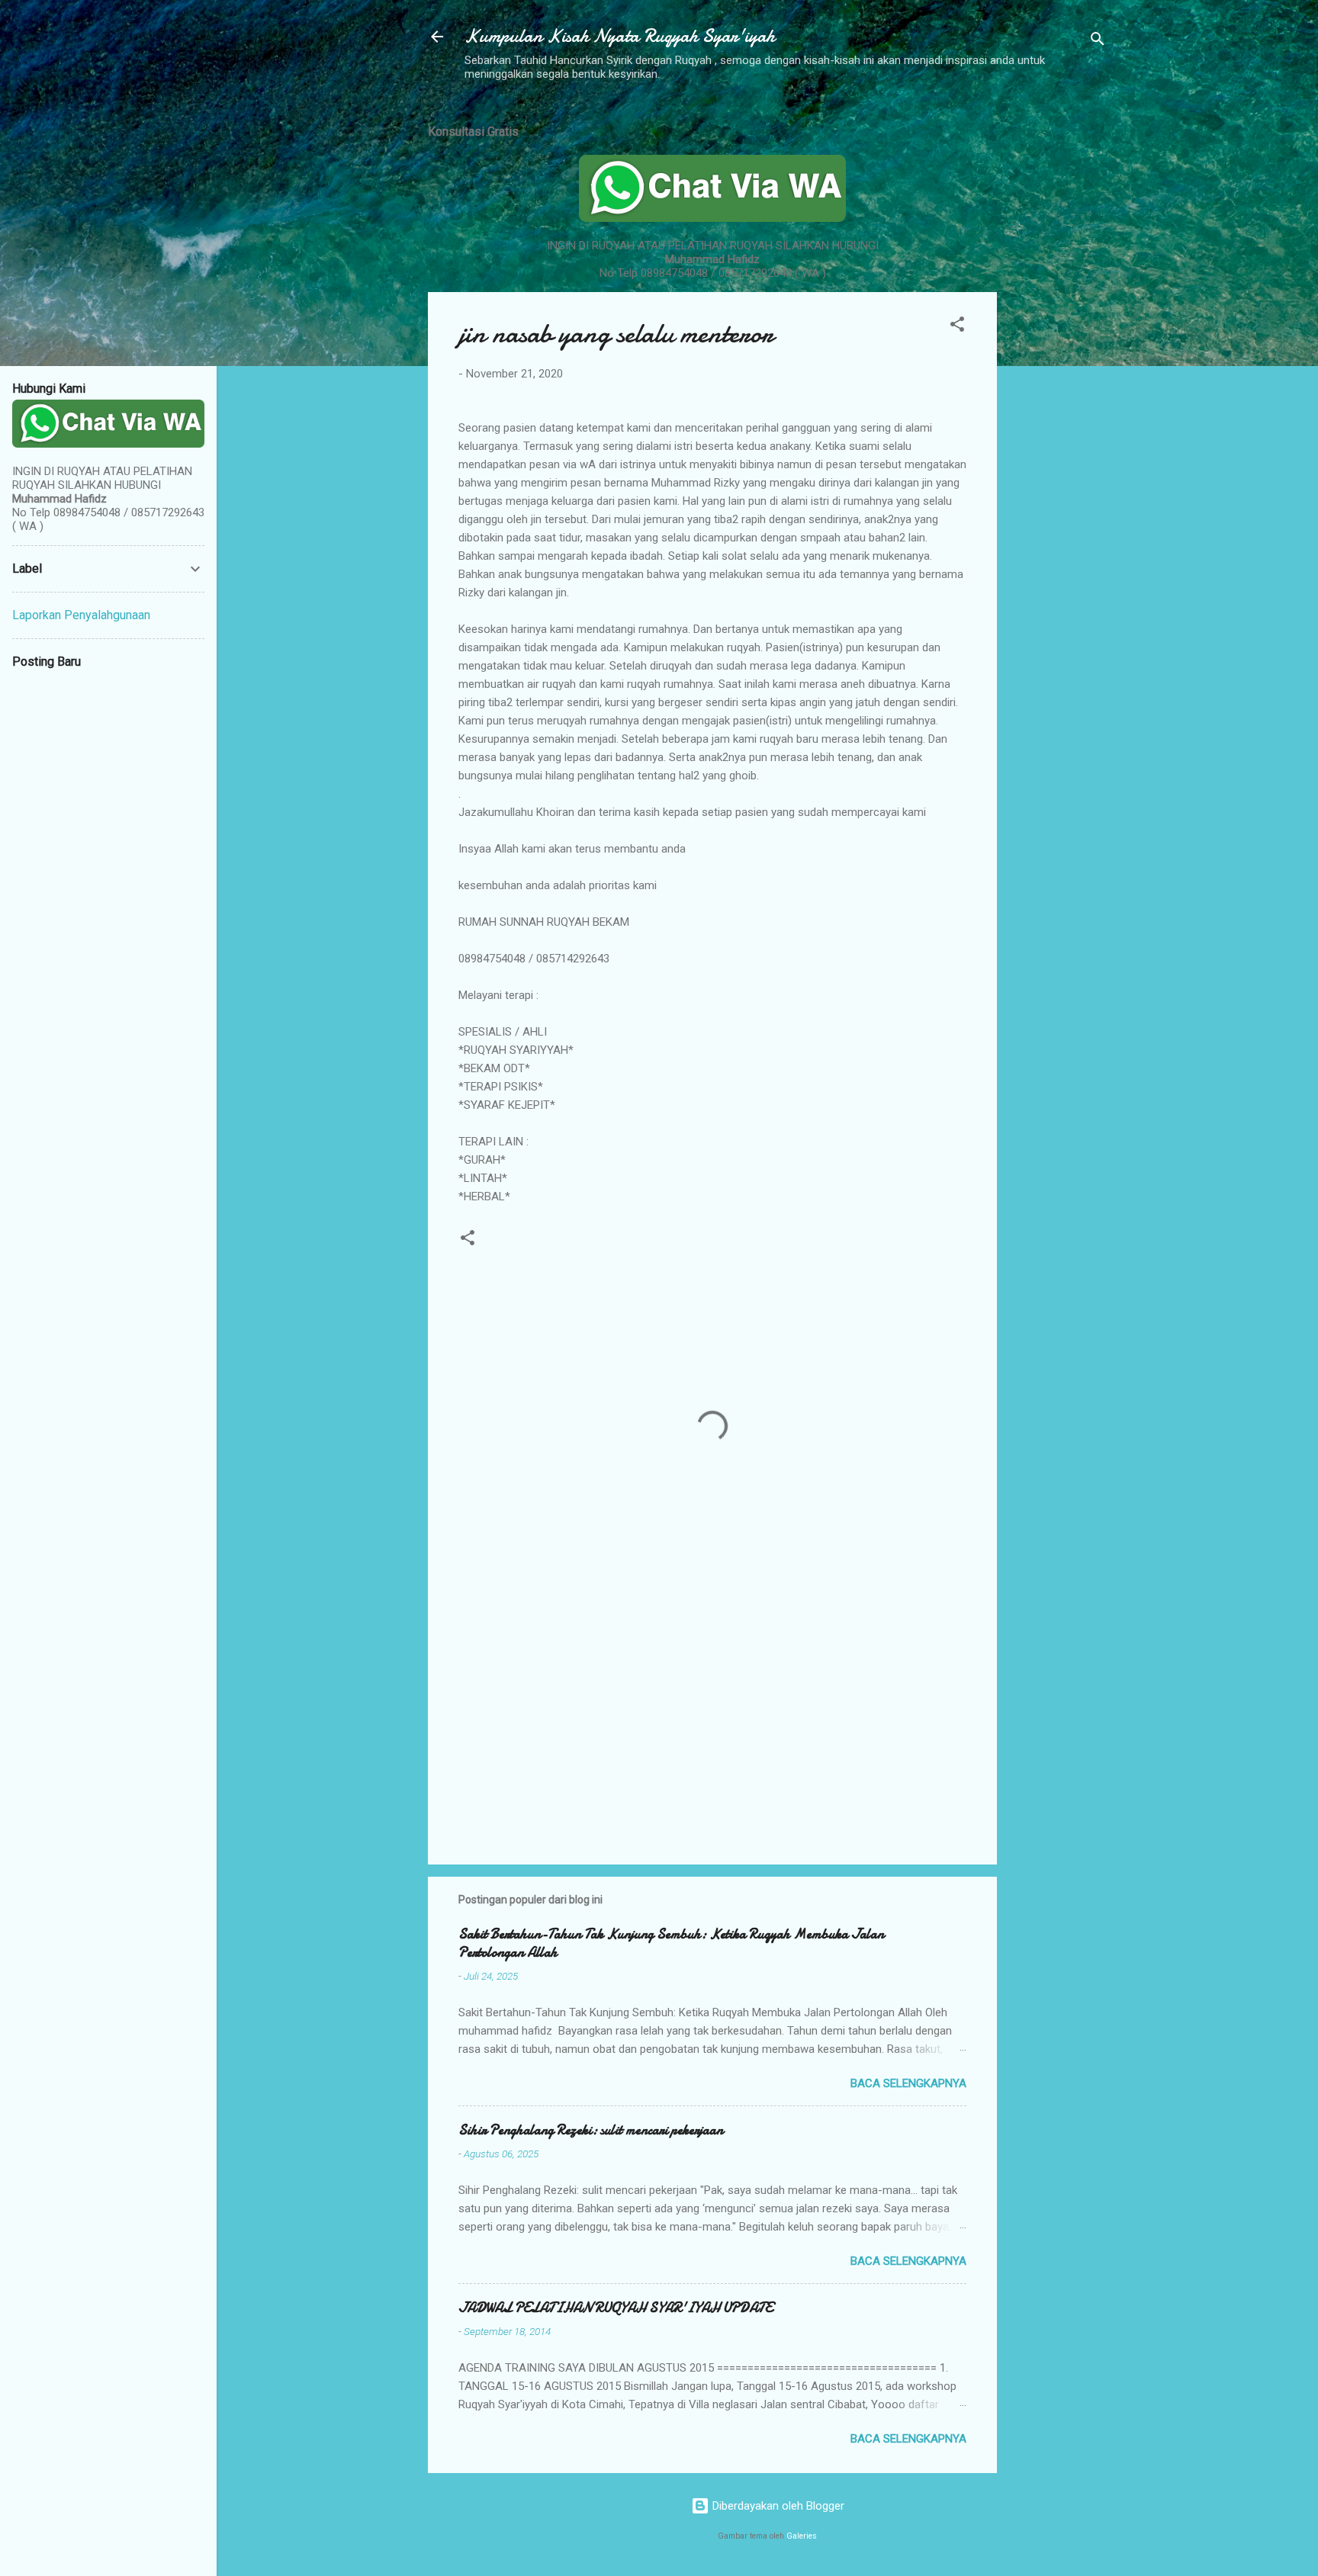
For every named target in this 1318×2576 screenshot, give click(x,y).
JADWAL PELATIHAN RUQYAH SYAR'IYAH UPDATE (616, 2308)
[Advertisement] (1058, 338)
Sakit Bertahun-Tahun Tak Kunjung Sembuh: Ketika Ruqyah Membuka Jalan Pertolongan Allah (671, 1943)
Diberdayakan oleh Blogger (777, 2506)
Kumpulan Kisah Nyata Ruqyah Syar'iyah (620, 36)
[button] (957, 327)
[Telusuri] (1098, 42)
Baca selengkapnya (908, 2083)
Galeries (802, 2536)
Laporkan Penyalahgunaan (81, 615)
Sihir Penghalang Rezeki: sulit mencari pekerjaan (591, 2130)
